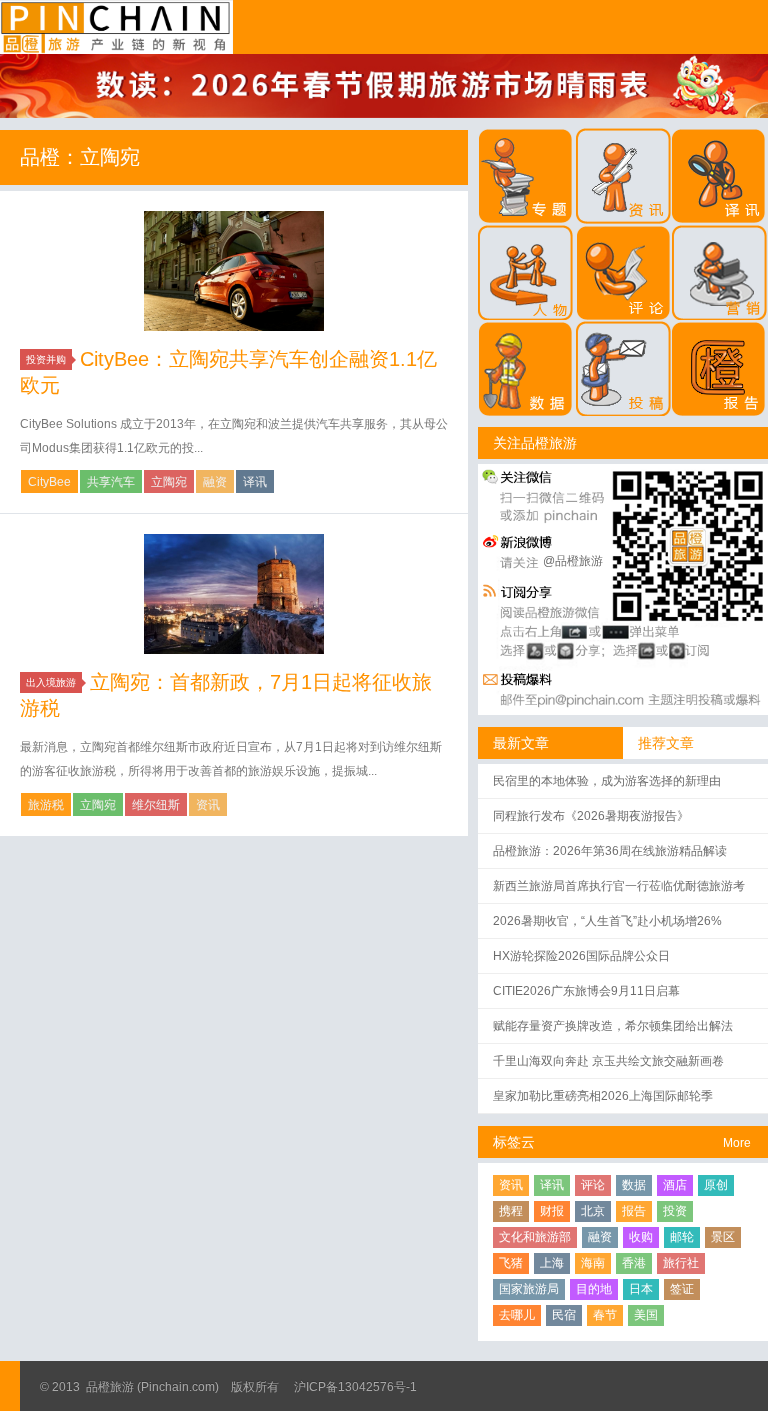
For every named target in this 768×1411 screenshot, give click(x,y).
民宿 (564, 1315)
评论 (593, 1185)
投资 (675, 1211)
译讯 (255, 482)
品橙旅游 (116, 27)
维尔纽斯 (156, 805)
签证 (682, 1289)
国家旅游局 (529, 1289)
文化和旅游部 (535, 1237)
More (737, 1143)
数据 (634, 1185)
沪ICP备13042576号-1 (355, 1387)
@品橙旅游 (573, 561)
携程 (511, 1211)
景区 (723, 1237)
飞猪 (511, 1263)
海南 (593, 1263)
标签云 (514, 1142)
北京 (593, 1211)
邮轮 (682, 1237)
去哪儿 (517, 1315)
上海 (552, 1263)
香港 (634, 1263)
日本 (641, 1289)
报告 (634, 1211)
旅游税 (46, 805)
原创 (716, 1185)
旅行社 (681, 1263)
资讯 (208, 805)
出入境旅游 (51, 682)
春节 (605, 1315)
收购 (641, 1237)
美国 (646, 1315)
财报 (552, 1211)
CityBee (49, 482)
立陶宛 (169, 482)
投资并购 (46, 359)
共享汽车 (111, 482)
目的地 (594, 1289)
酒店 (675, 1185)
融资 (215, 482)
